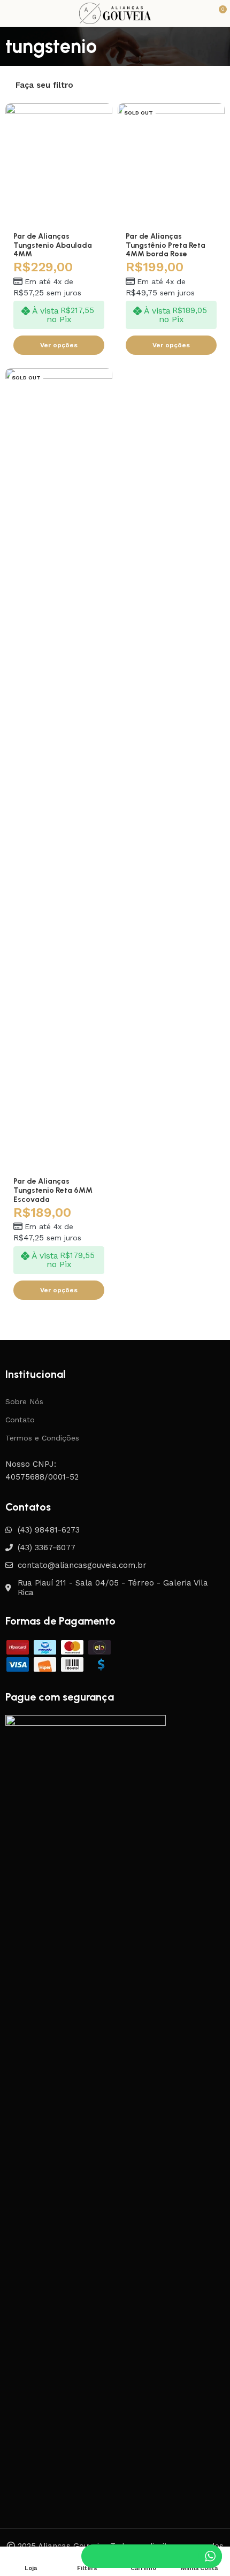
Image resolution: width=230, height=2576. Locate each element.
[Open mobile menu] (10, 13)
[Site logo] (115, 13)
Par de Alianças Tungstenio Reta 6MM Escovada (53, 1190)
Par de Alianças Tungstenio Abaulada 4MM (53, 245)
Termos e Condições (42, 1438)
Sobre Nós (24, 1401)
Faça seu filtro (44, 85)
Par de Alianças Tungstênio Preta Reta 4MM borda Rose (166, 245)
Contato (20, 1420)
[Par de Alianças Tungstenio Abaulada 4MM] (59, 165)
